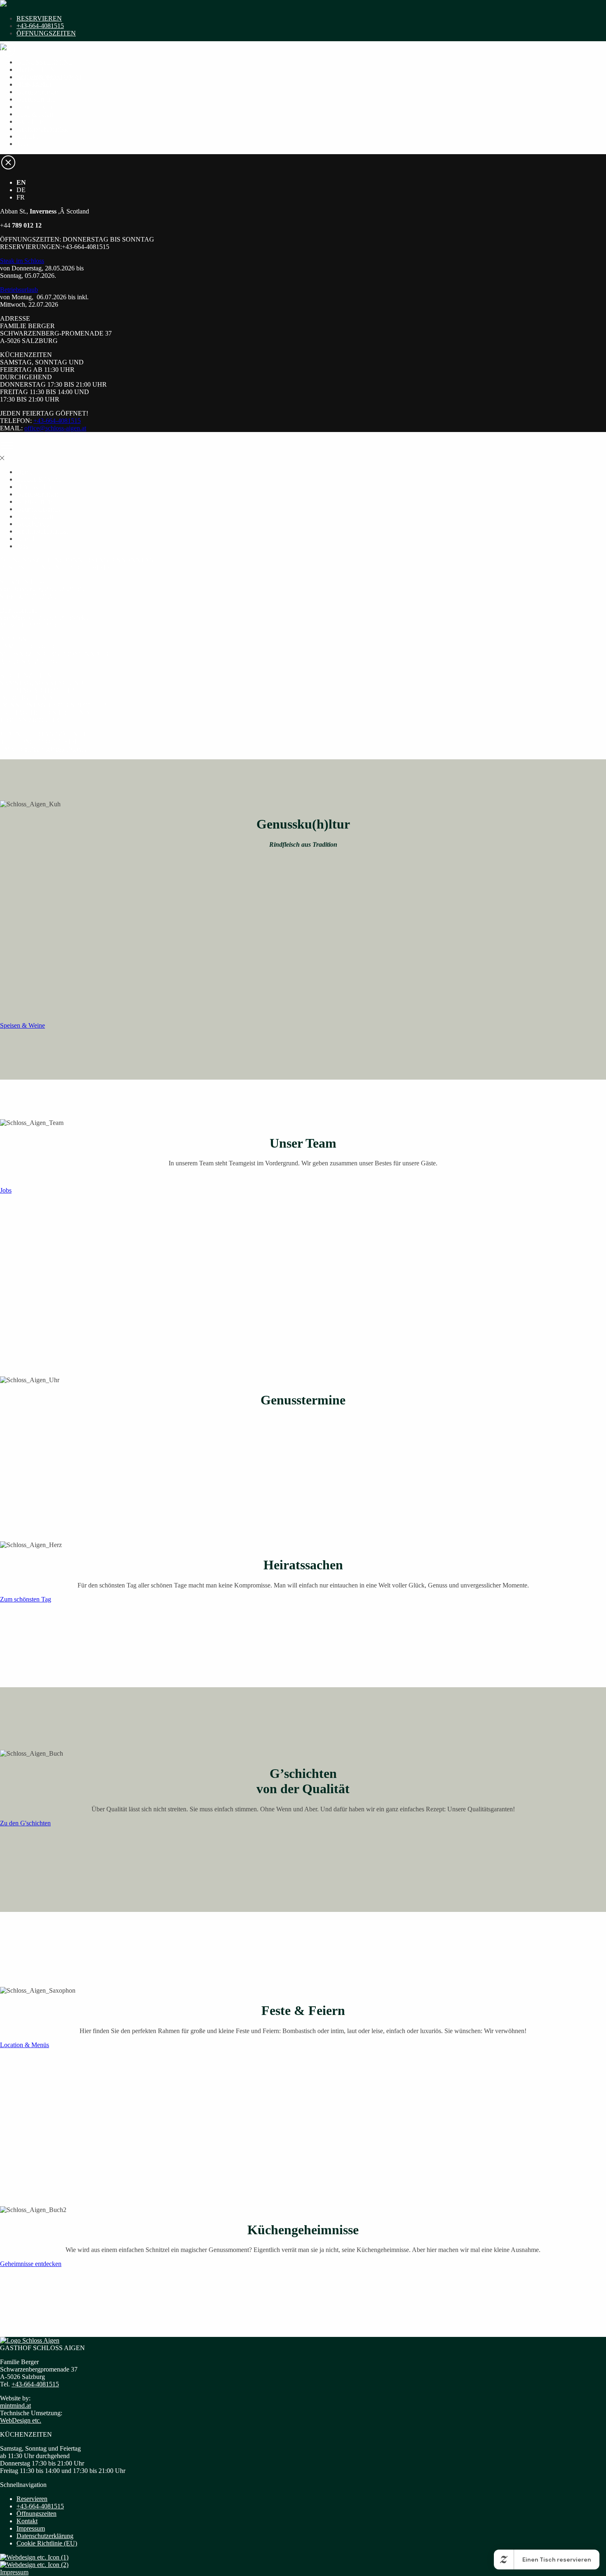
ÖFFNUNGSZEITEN (46, 33)
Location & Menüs (25, 2045)
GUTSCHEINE (38, 69)
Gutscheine (31, 121)
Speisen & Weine (39, 77)
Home (25, 69)
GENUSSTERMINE (45, 62)
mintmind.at (15, 2406)
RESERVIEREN (39, 18)
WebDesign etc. (21, 2420)
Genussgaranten (37, 92)
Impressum (31, 2528)
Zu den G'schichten (25, 1823)
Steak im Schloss (22, 261)
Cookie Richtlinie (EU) (47, 2543)
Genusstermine (36, 99)
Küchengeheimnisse (43, 129)
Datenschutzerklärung (45, 2536)
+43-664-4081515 (40, 26)
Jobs (22, 144)
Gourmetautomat (38, 107)
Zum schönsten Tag (26, 1599)
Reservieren (32, 2499)
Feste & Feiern (36, 114)
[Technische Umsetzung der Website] (34, 2557)
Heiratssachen (35, 84)
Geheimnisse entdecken (31, 2264)
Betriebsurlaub (19, 290)
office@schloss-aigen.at (55, 428)
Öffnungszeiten (36, 2514)
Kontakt (27, 136)
